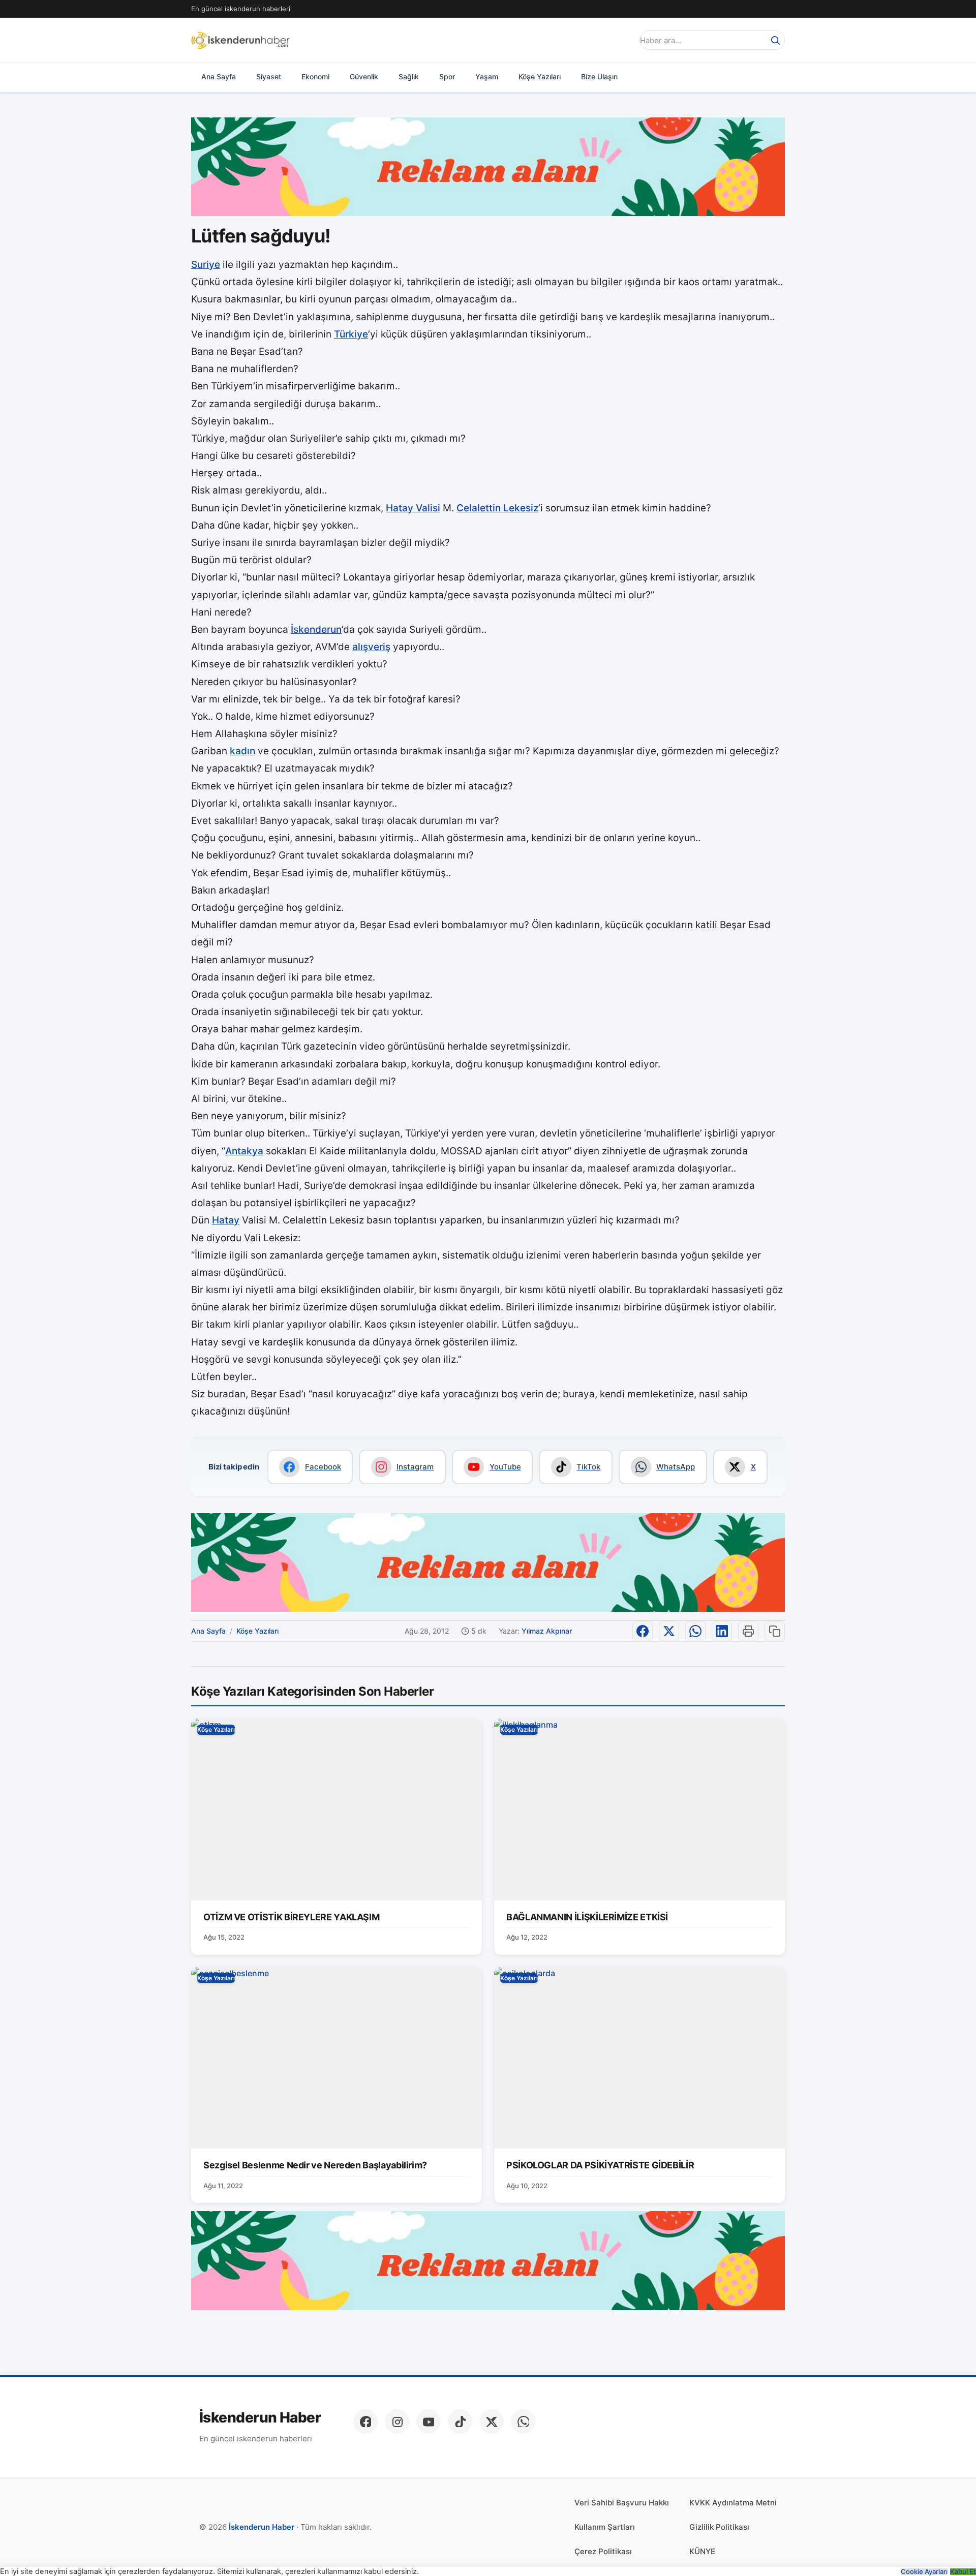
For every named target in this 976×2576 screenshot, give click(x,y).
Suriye (206, 265)
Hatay (226, 1220)
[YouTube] (429, 2421)
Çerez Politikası (603, 2551)
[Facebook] (365, 2421)
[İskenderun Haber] (240, 40)
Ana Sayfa (219, 76)
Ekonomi (315, 76)
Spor (447, 76)
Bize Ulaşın (599, 76)
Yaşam (487, 76)
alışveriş (371, 647)
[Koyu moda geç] (622, 40)
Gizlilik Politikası (719, 2527)
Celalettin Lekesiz (497, 508)
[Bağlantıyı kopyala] (775, 1631)
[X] (492, 2421)
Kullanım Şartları (605, 2527)
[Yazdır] (748, 1631)
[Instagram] (397, 2421)
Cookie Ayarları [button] (924, 2572)
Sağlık (409, 76)
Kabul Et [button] (963, 2572)
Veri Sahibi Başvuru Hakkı (622, 2503)
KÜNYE (702, 2551)
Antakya (244, 1151)
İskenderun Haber (260, 2418)
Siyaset (269, 76)
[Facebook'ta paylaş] (643, 1631)
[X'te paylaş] (669, 1631)
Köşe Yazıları (540, 76)
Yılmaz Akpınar (547, 1631)
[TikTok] (460, 2421)
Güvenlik (364, 76)
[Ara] (775, 40)
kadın (242, 751)
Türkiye (351, 334)
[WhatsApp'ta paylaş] (695, 1631)
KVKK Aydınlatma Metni (733, 2503)
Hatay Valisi (413, 508)
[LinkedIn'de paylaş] (722, 1631)
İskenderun (316, 630)
